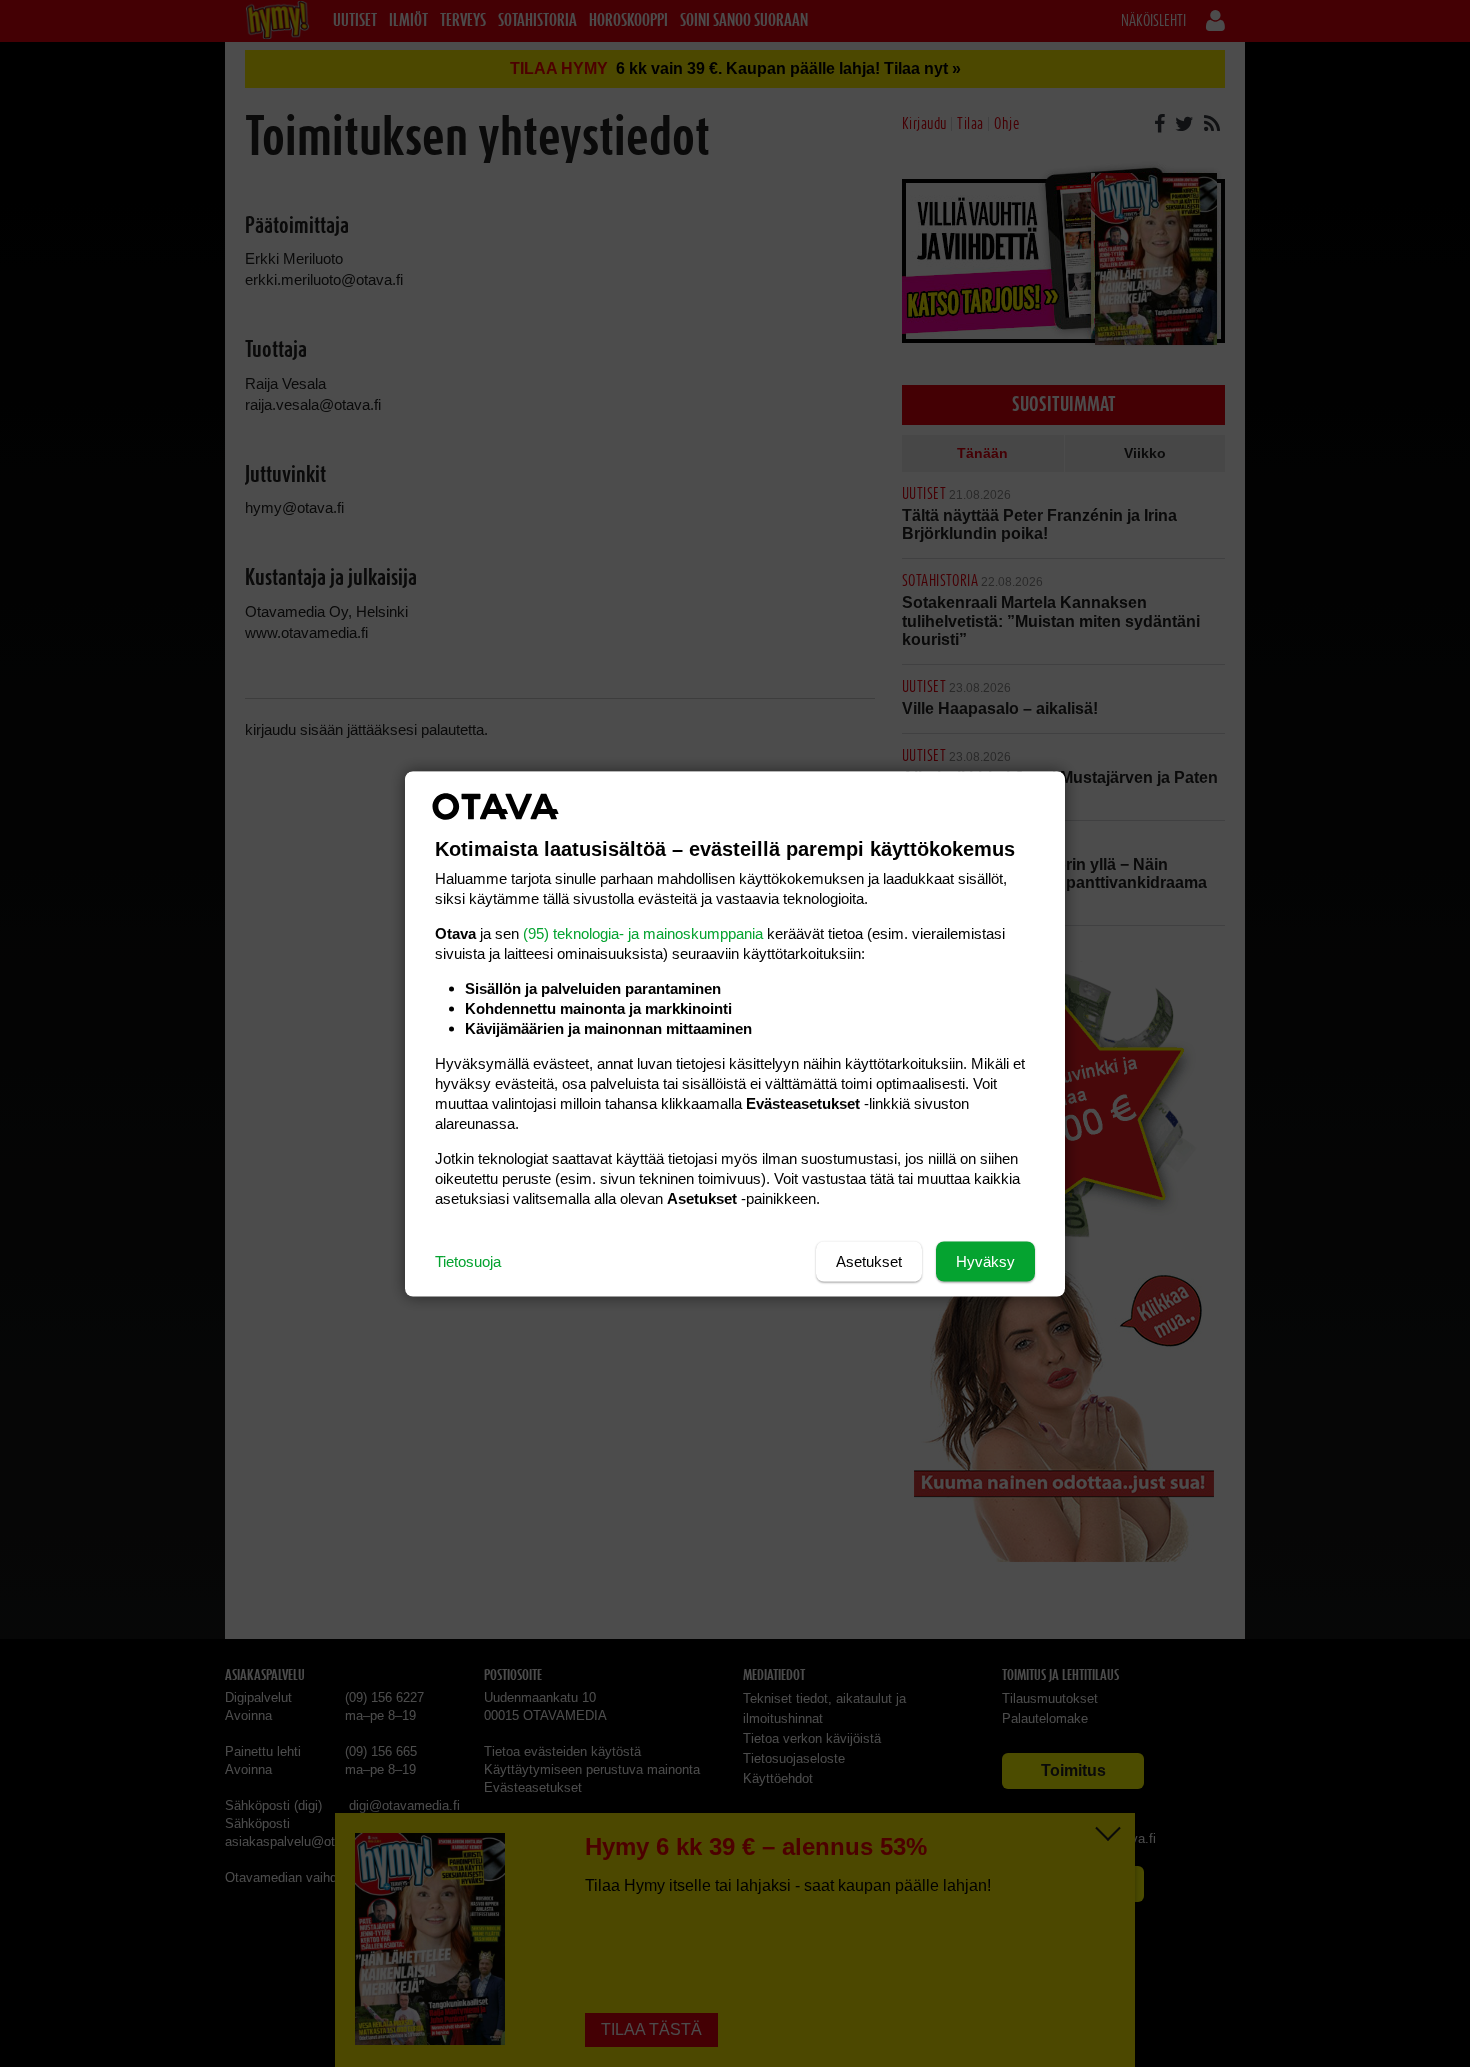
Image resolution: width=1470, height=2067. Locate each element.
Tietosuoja (468, 1260)
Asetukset (869, 1260)
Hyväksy (985, 1260)
